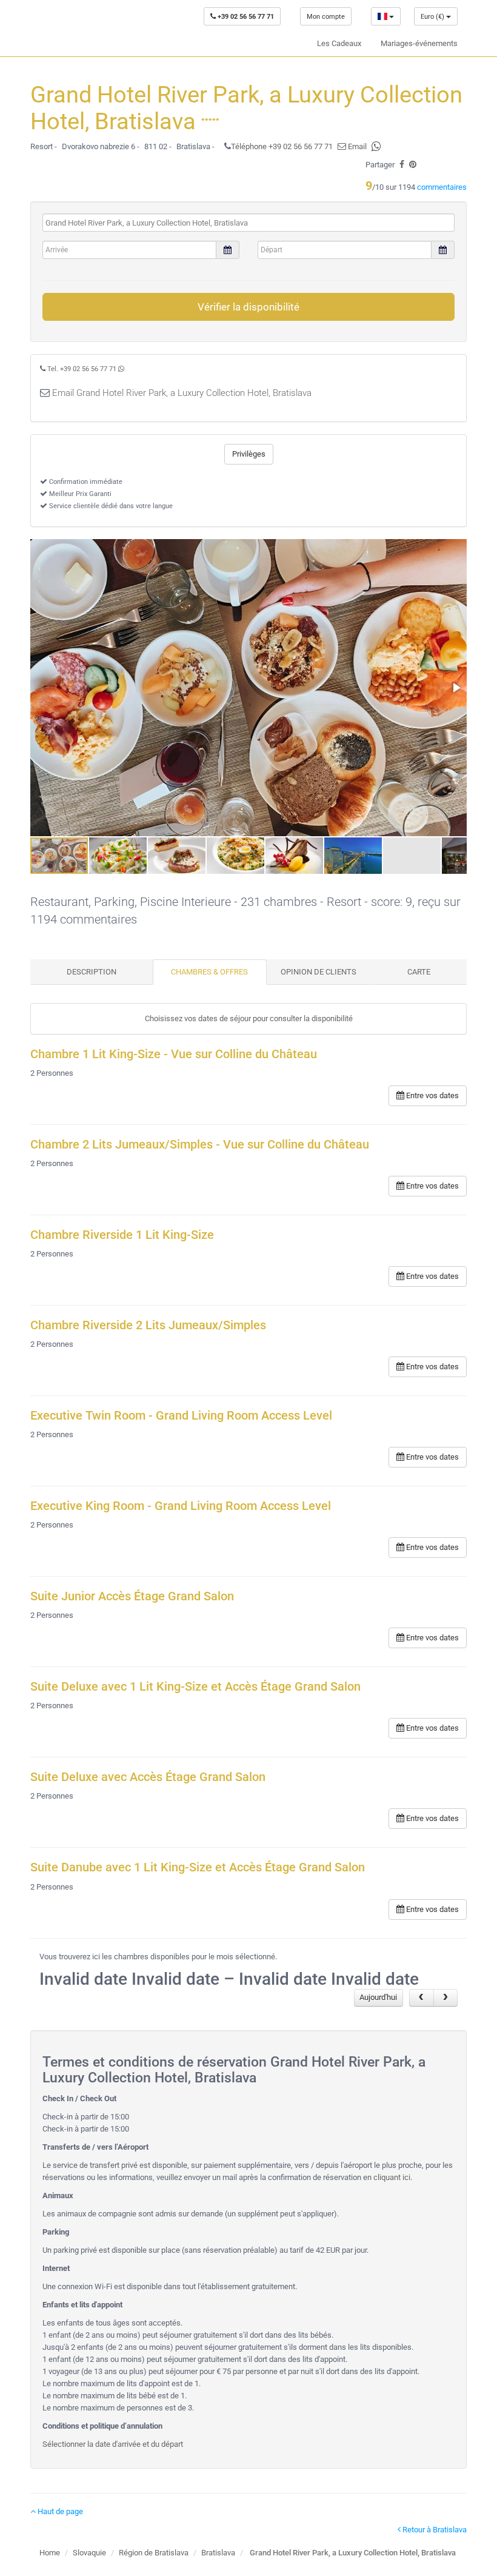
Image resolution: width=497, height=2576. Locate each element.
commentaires (442, 187)
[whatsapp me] (121, 369)
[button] (456, 688)
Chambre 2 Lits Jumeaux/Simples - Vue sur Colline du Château (200, 1145)
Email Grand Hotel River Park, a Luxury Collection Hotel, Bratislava (182, 393)
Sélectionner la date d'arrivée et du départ (113, 2444)
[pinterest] (413, 165)
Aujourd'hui (378, 1997)
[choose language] (386, 16)
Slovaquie (89, 2553)
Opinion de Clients (319, 972)
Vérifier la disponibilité (248, 307)
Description (92, 972)
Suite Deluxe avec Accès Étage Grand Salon (148, 1777)
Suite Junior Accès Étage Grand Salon (132, 1596)
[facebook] (402, 165)
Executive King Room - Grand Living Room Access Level (181, 1506)
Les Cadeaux (339, 43)
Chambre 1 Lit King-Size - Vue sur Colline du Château (174, 1054)
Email (356, 146)
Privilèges (249, 454)
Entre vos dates (432, 1095)
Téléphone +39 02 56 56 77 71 (282, 146)
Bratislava (218, 2553)
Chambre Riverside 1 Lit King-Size (122, 1235)
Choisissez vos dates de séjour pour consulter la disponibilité (249, 1018)
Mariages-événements (419, 43)
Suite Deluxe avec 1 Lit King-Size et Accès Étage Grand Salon (195, 1687)
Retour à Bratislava (434, 2530)
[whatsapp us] (376, 146)
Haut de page (59, 2511)
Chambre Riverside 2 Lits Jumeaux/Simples (148, 1325)
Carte (419, 972)
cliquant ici (392, 2177)
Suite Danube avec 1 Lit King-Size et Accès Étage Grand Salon (198, 1867)
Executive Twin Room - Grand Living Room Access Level (181, 1416)
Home (50, 2553)
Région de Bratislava (154, 2553)
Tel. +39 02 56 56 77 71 (82, 369)
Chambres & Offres (209, 972)
